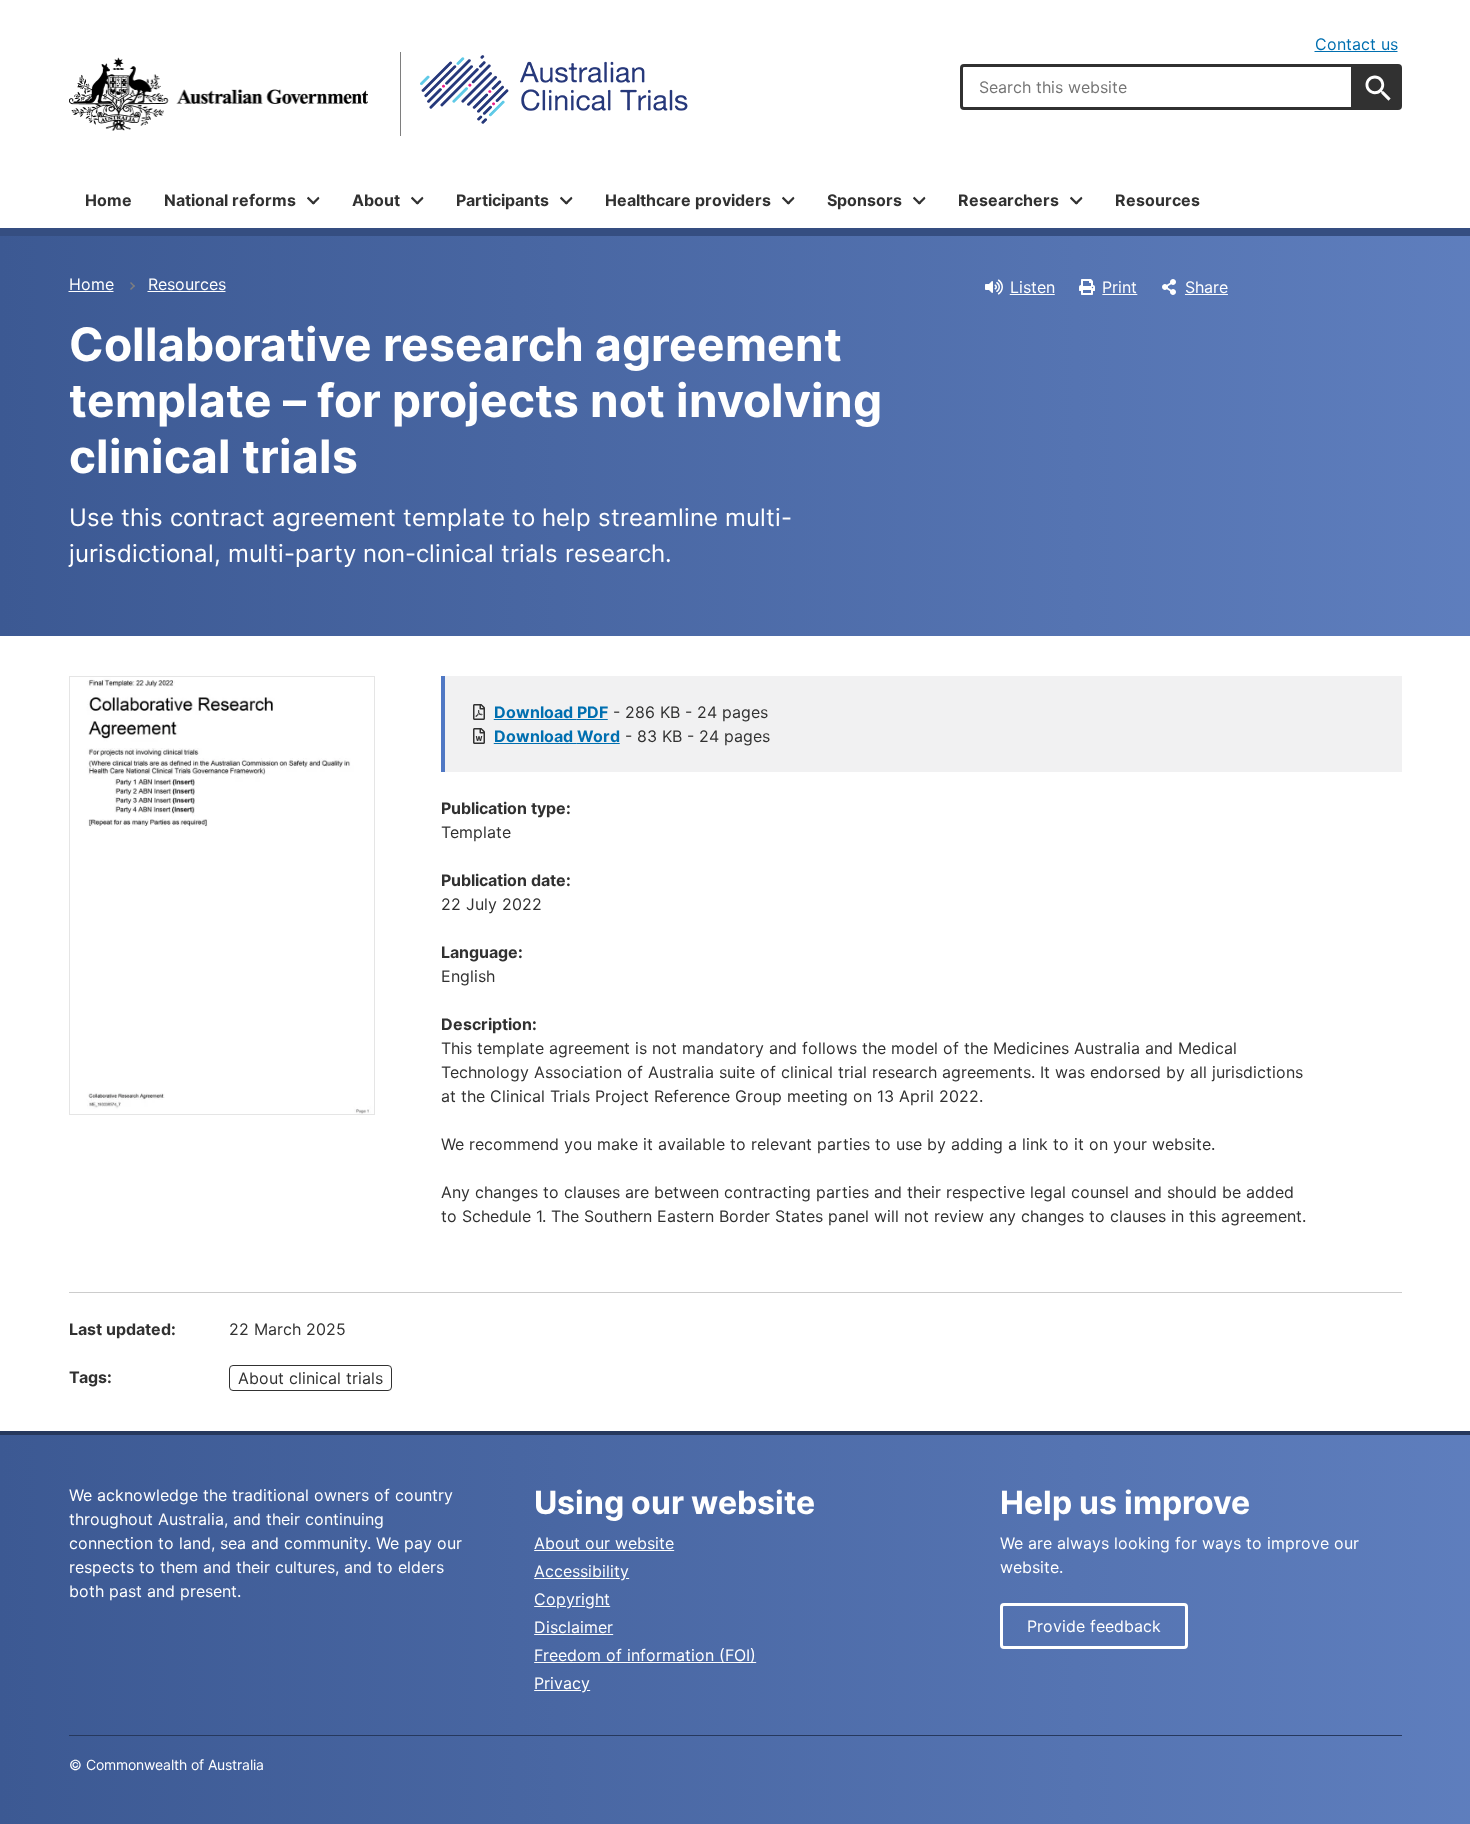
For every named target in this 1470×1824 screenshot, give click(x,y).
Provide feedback (1094, 1626)
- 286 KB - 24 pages (631, 712)
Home (108, 200)
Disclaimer (573, 1627)
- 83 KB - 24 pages (632, 736)
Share (1206, 287)
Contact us (1356, 44)
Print (1119, 287)
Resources (1157, 200)
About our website (604, 1543)
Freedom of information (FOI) (645, 1655)
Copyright (572, 1599)
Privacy (562, 1683)
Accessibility (581, 1571)
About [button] (376, 200)
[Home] (219, 94)
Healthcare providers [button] (688, 200)
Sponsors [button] (864, 200)
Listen (1032, 287)
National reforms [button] (230, 200)
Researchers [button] (1008, 200)
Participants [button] (502, 200)
